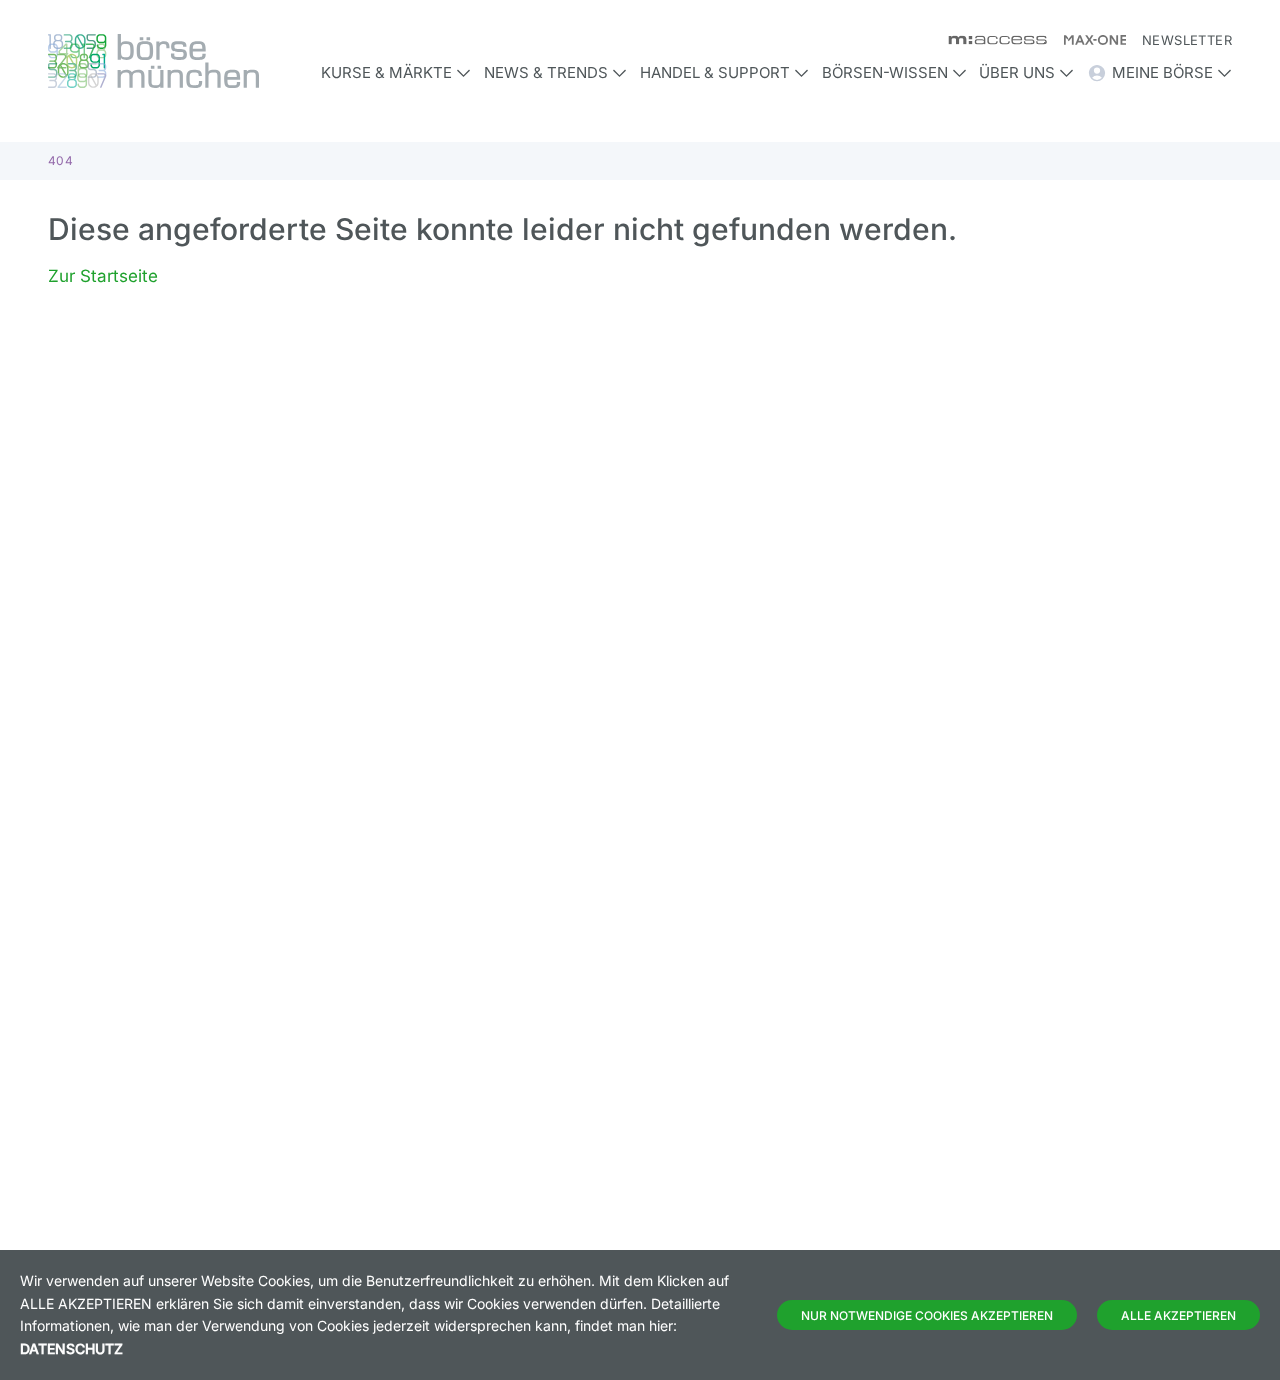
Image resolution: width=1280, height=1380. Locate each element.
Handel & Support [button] (715, 72)
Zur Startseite (103, 276)
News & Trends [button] (546, 72)
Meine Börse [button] (1162, 72)
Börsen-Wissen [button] (885, 72)
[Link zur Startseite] (187, 61)
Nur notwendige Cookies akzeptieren (927, 1315)
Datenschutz (71, 1348)
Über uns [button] (1017, 72)
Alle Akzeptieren (1178, 1315)
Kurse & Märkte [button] (386, 72)
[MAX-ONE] (1086, 40)
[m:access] (989, 40)
